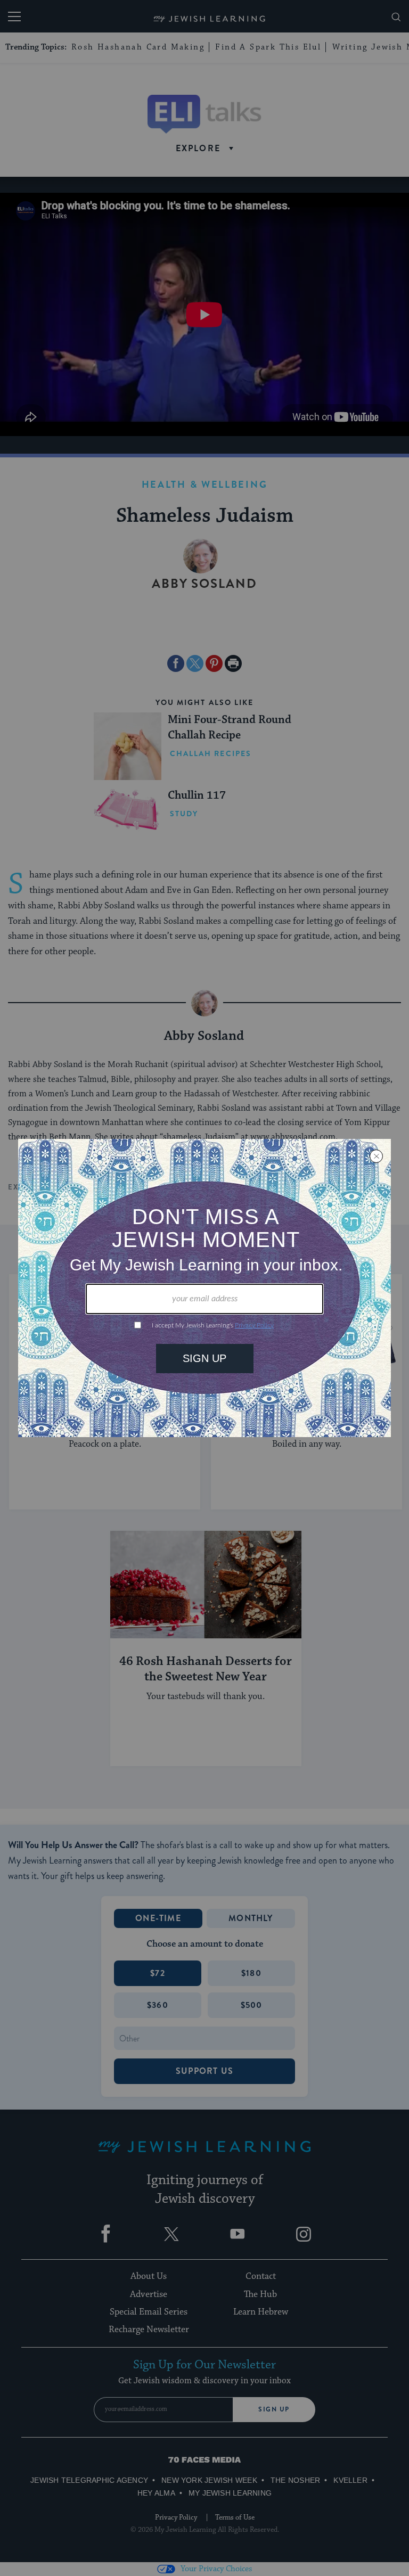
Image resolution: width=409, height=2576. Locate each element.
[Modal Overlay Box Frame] (204, 1288)
